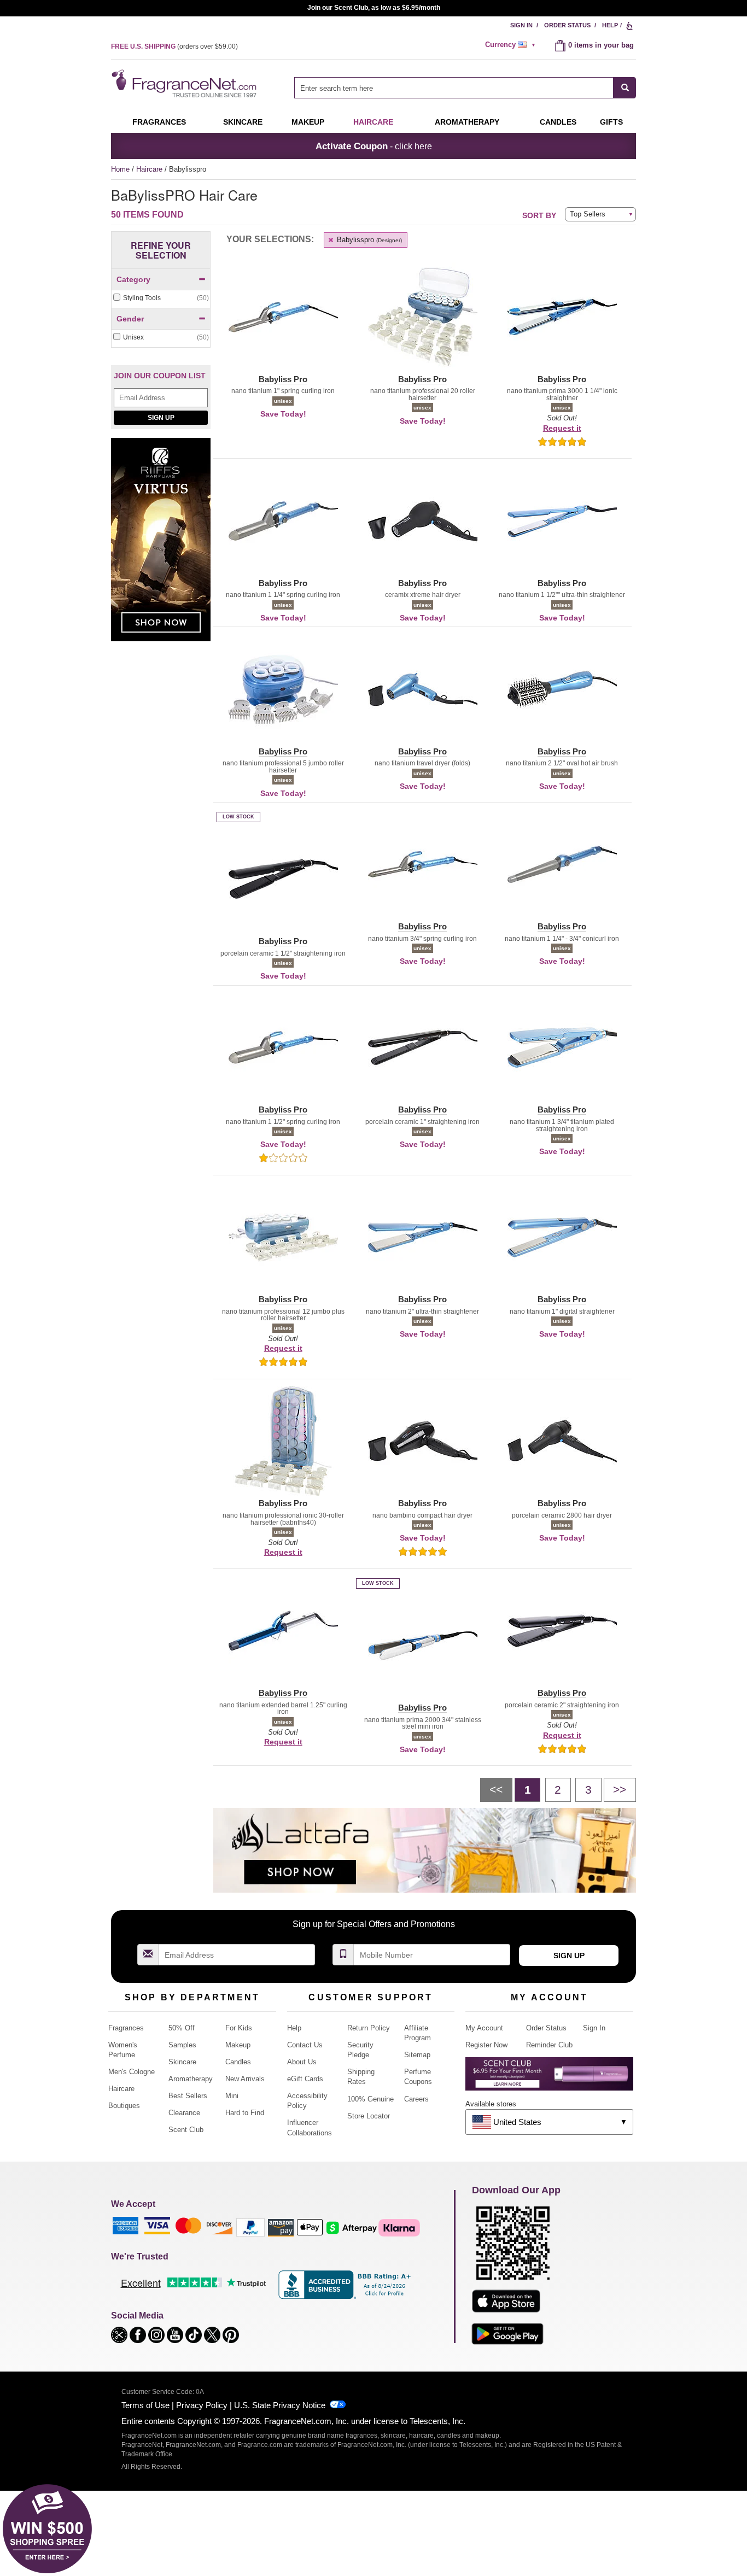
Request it (562, 428)
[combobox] (465, 88)
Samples (182, 2045)
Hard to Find (245, 2113)
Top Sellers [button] (588, 214)
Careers (416, 2099)
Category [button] (133, 279)
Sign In (521, 25)
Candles (238, 2062)
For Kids (239, 2028)
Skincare (243, 122)
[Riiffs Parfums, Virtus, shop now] (161, 545)
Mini (232, 2096)
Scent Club (186, 2130)
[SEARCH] (625, 88)
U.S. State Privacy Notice (280, 2405)
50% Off (182, 2028)
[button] (283, 324)
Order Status (567, 25)
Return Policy (369, 2028)
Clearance (184, 2113)
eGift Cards (305, 2079)
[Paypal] (250, 2227)
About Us (302, 2062)
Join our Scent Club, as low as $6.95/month (374, 8)
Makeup (308, 122)
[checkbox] (161, 298)
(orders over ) (174, 46)
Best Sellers (188, 2096)
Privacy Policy (202, 2405)
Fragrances (159, 122)
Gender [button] (130, 319)
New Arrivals (245, 2079)
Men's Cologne (132, 2072)
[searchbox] (454, 88)
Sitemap (417, 2055)
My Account (484, 2028)
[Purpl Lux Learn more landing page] (549, 2078)
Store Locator (369, 2116)
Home (120, 169)
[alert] (512, 45)
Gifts (611, 122)
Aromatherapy (191, 2079)
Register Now (486, 2045)
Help (610, 25)
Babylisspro (368, 240)
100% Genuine (370, 2099)
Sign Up (161, 418)
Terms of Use (145, 2405)
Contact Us (305, 2045)
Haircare (373, 122)
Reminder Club (549, 2045)
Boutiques (124, 2106)
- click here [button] (374, 146)
